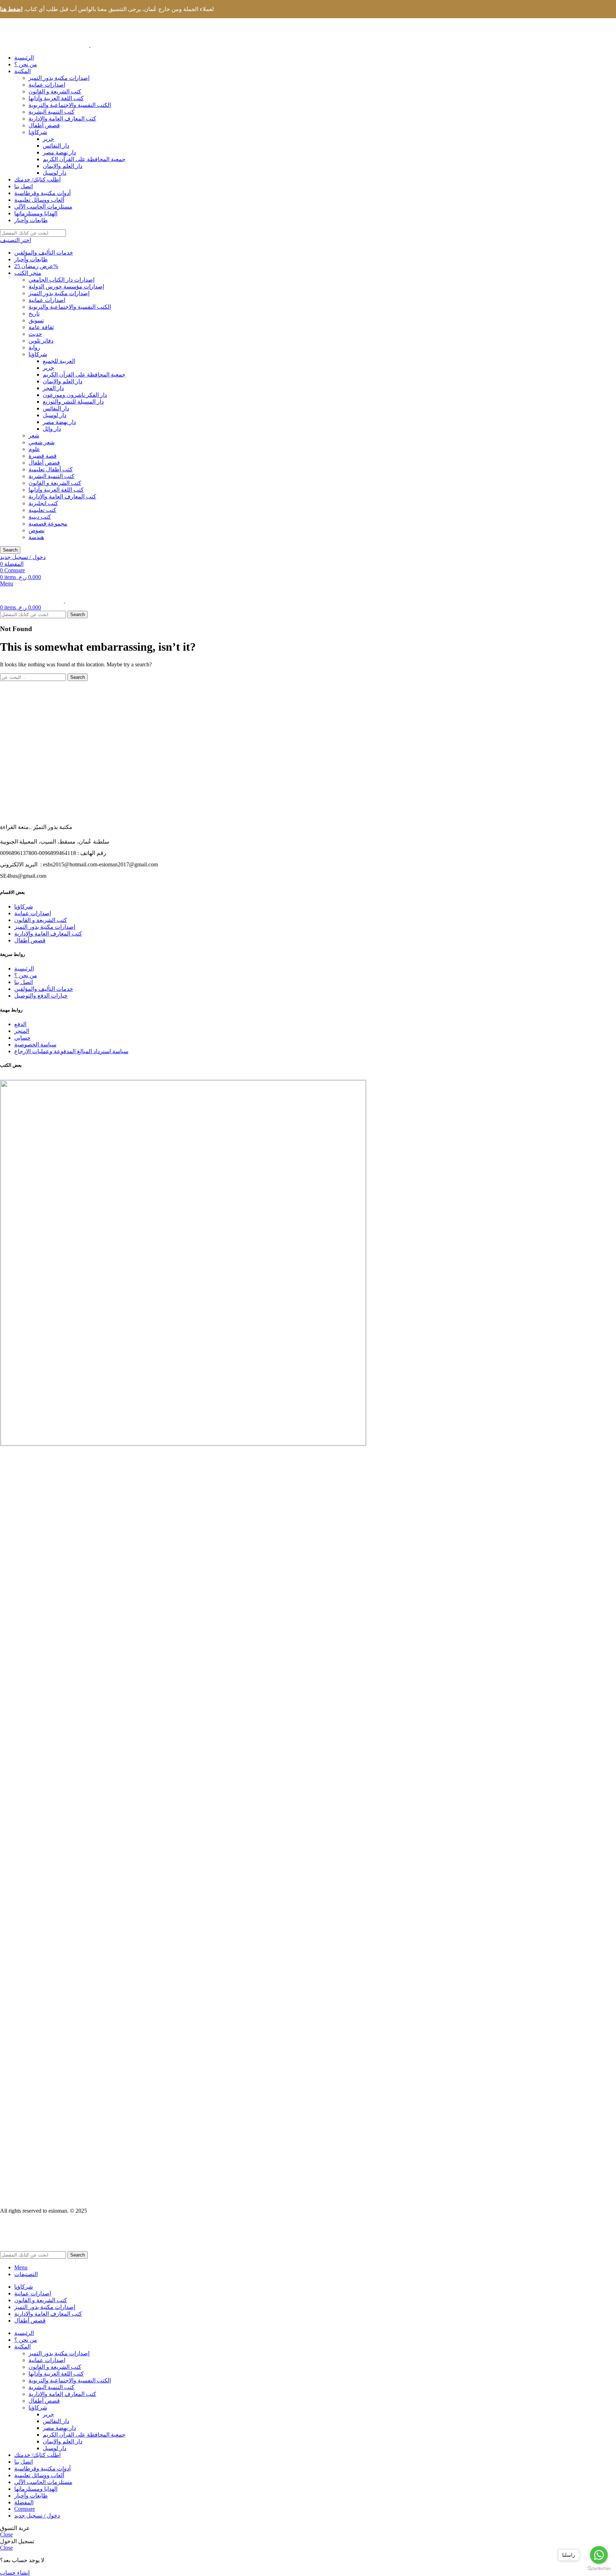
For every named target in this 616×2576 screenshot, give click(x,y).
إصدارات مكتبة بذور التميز (59, 78)
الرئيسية (24, 969)
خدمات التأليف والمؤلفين (44, 253)
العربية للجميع (59, 361)
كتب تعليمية (42, 510)
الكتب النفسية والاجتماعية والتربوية (70, 105)
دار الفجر (53, 388)
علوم (34, 449)
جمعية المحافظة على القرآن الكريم (84, 159)
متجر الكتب (28, 273)
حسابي (22, 1038)
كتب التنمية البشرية (52, 112)
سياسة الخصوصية (35, 1044)
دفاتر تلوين (41, 341)
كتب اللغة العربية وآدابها (56, 98)
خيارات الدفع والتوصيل (41, 996)
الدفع (20, 1024)
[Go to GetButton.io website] (599, 2569)
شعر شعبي (42, 442)
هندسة (36, 537)
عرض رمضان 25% (36, 266)
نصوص (37, 530)
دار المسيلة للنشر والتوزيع (73, 402)
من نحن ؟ (26, 975)
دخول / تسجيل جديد (37, 2516)
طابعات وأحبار (31, 259)
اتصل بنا (24, 982)
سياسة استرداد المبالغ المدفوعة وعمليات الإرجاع (71, 1051)
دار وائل (52, 429)
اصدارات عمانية (47, 85)
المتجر (22, 1031)
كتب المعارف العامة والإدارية (62, 119)
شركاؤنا (38, 132)
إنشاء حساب (15, 2573)
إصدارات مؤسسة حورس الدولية (66, 286)
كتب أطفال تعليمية (51, 469)
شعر (34, 436)
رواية (34, 347)
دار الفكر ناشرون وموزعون (75, 395)
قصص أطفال (44, 125)
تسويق (36, 320)
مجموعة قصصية (48, 524)
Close (6, 2534)
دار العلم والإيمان (63, 166)
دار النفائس (56, 146)
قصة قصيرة (43, 456)
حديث (35, 334)
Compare (25, 2509)
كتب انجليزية (43, 503)
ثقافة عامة (41, 327)
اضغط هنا (11, 9)
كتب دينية (40, 517)
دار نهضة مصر (59, 152)
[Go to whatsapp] (599, 2555)
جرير (48, 139)
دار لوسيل (55, 173)
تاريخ (34, 314)
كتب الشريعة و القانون (55, 91)
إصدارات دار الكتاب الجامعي (61, 280)
